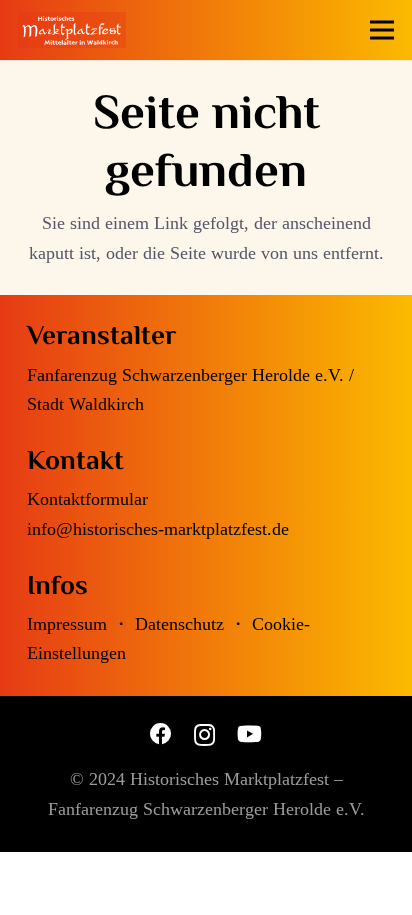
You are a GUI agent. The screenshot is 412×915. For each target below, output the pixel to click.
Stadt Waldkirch (85, 404)
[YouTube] (249, 734)
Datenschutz (179, 624)
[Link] (72, 30)
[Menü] (382, 30)
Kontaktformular (87, 499)
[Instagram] (204, 735)
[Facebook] (161, 734)
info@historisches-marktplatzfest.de (158, 529)
